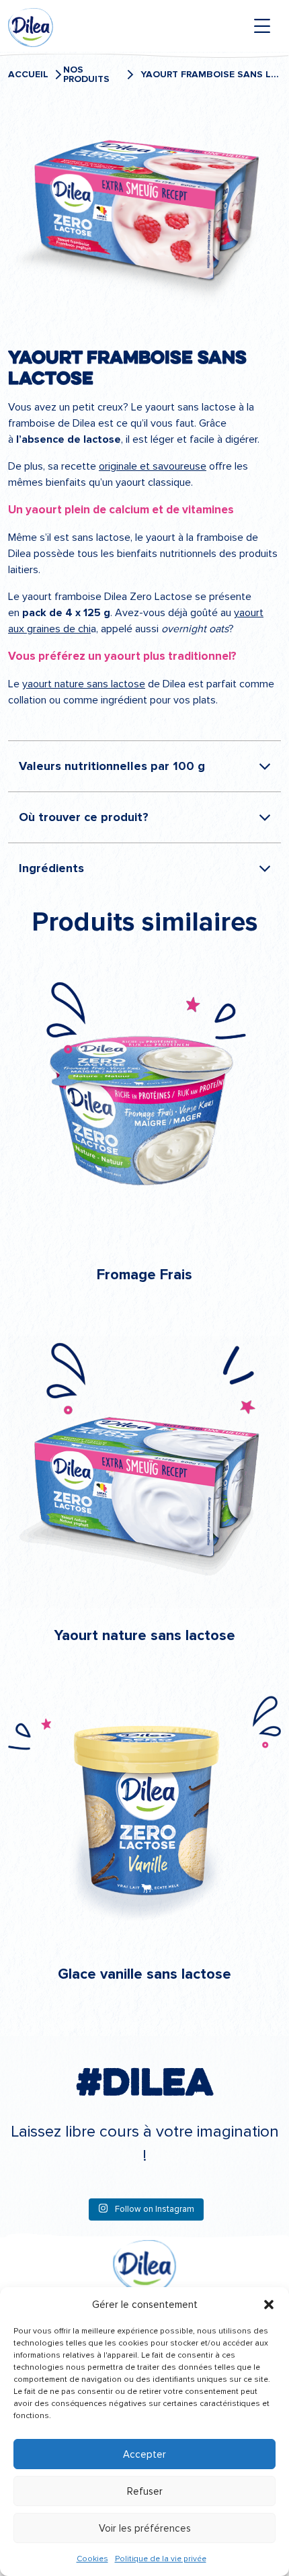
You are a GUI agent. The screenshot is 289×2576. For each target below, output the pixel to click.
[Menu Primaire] (262, 26)
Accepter (144, 2454)
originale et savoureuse (153, 466)
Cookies (92, 2559)
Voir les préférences (145, 2528)
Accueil (28, 75)
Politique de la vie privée (161, 2559)
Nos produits (86, 75)
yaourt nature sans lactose (84, 684)
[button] (269, 2305)
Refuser (145, 2491)
